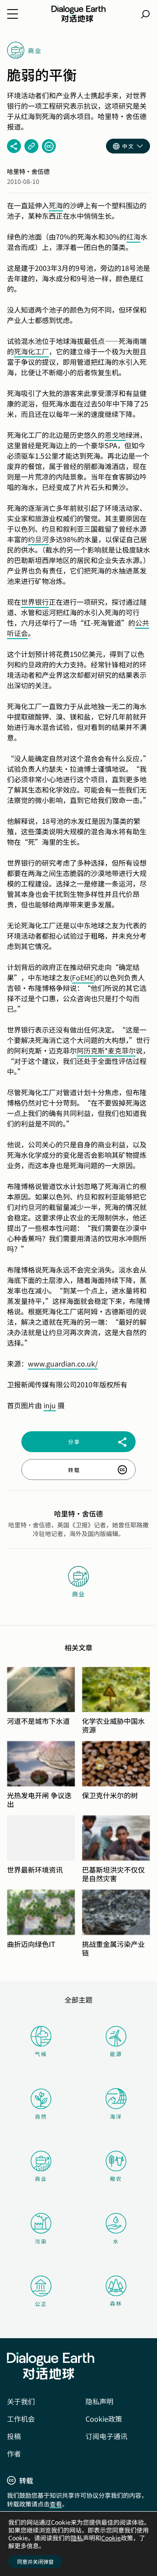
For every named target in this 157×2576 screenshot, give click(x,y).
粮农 (116, 2178)
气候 (41, 2054)
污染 (41, 2241)
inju (50, 1405)
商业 (41, 2178)
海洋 (116, 2116)
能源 (116, 2054)
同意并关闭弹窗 (35, 2561)
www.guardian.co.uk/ (63, 1363)
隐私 (77, 2538)
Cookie (111, 2538)
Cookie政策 (104, 2419)
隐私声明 (99, 2401)
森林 (116, 2303)
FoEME (83, 977)
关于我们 (21, 2401)
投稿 (14, 2436)
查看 (56, 2504)
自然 (41, 2116)
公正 (41, 2304)
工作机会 (21, 2419)
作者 (14, 2453)
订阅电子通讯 (106, 2436)
